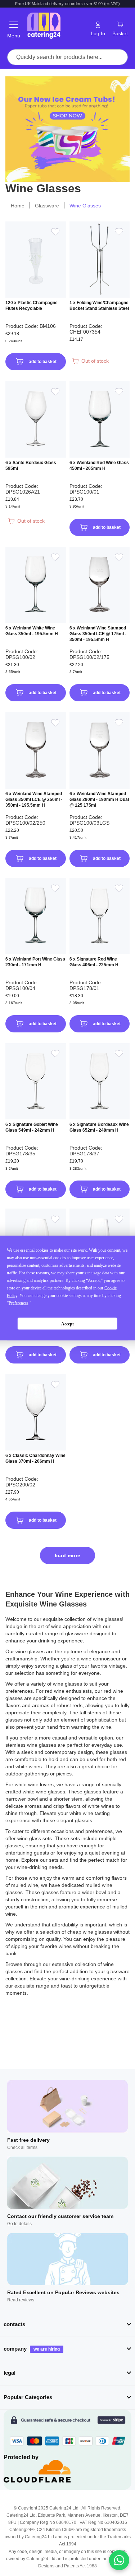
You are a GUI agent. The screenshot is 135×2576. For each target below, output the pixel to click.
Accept (67, 1324)
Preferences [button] (19, 1303)
